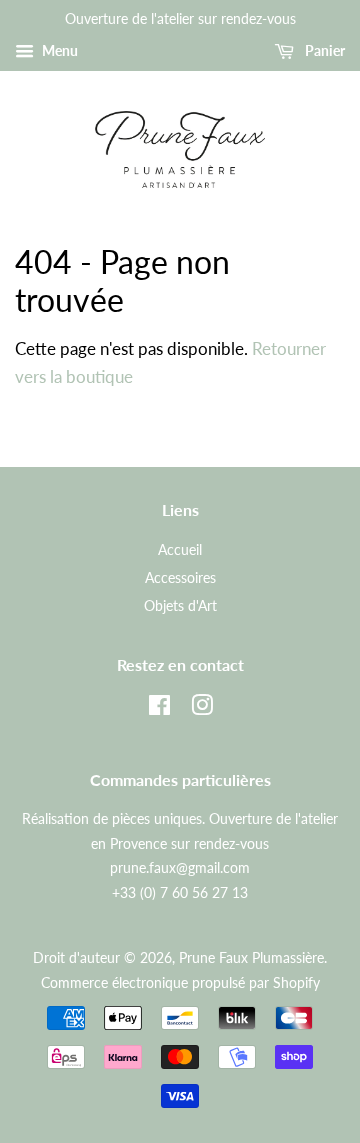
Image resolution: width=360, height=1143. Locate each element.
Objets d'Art (180, 605)
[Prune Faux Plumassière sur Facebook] (159, 708)
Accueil (180, 549)
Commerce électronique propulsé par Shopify (180, 982)
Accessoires (180, 577)
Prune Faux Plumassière (251, 957)
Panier (323, 50)
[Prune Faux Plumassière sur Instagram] (202, 708)
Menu (58, 50)
